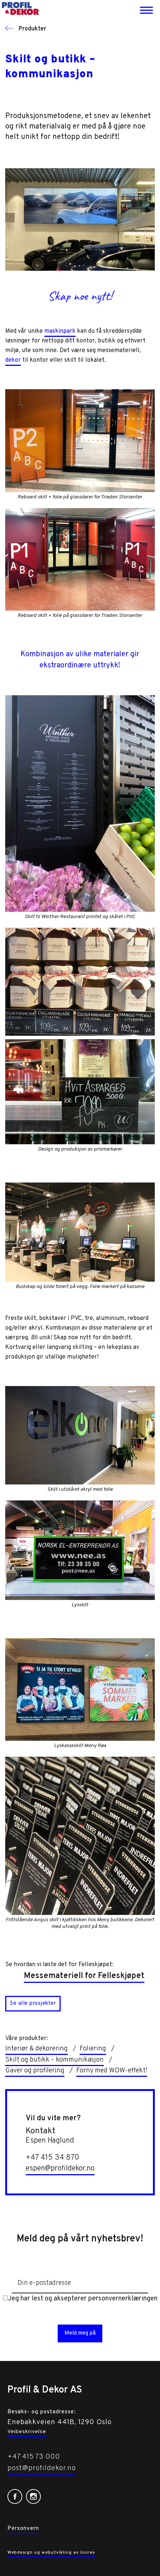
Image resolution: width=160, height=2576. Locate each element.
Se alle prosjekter (33, 2003)
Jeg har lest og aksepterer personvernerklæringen (83, 2299)
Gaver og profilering (35, 2071)
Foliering (93, 2049)
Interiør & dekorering (36, 2049)
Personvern (23, 2529)
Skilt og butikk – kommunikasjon (55, 2060)
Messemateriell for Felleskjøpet (84, 1976)
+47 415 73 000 (34, 2457)
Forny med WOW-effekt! (112, 2071)
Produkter (32, 29)
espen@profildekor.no (60, 2169)
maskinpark (60, 331)
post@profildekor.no (42, 2468)
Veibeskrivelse (27, 2432)
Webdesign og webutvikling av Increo (51, 2553)
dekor (13, 360)
